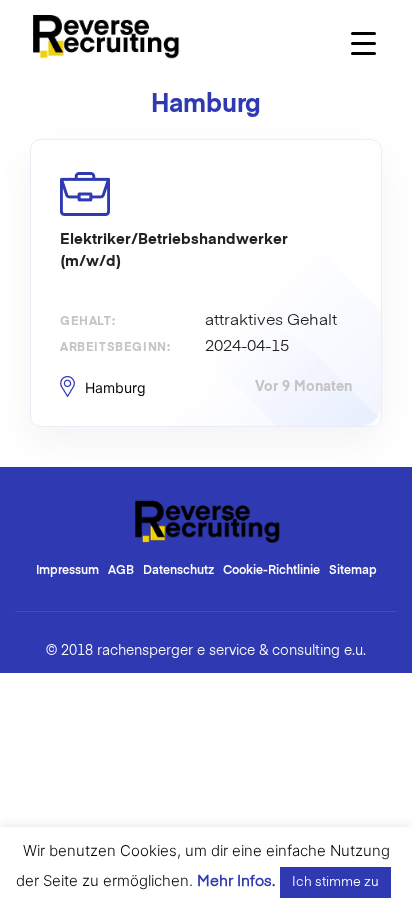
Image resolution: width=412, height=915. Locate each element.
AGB (121, 571)
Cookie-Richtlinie (271, 571)
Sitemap (353, 571)
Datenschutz (178, 571)
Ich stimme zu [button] (335, 882)
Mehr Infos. (236, 881)
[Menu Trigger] (363, 42)
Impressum (67, 571)
